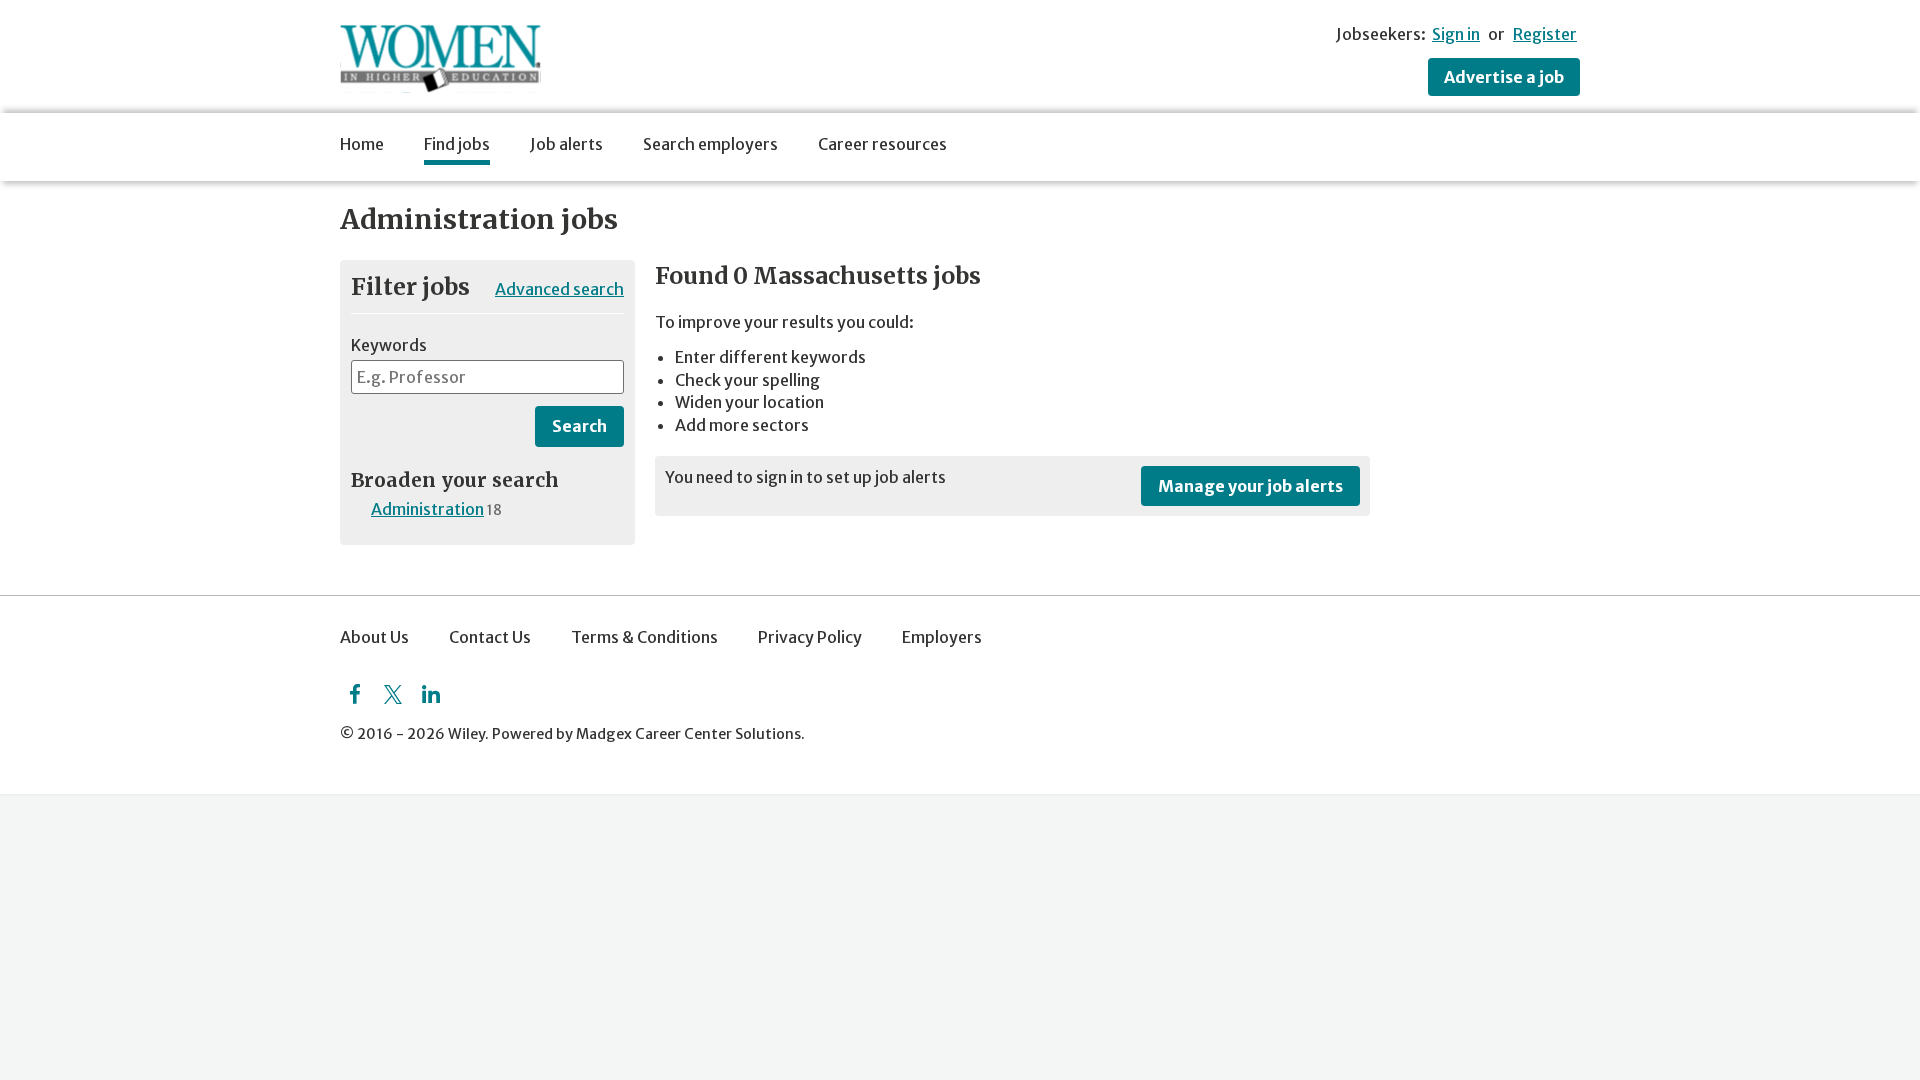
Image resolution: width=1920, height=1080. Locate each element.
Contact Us (490, 637)
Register (1545, 34)
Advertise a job (1504, 77)
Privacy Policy (810, 637)
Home (362, 144)
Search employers (710, 144)
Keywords (389, 345)
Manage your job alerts (1250, 486)
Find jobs (457, 144)
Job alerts (566, 144)
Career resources (882, 144)
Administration (427, 509)
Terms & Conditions (644, 637)
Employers (942, 637)
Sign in (1456, 34)
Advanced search (559, 289)
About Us (374, 637)
